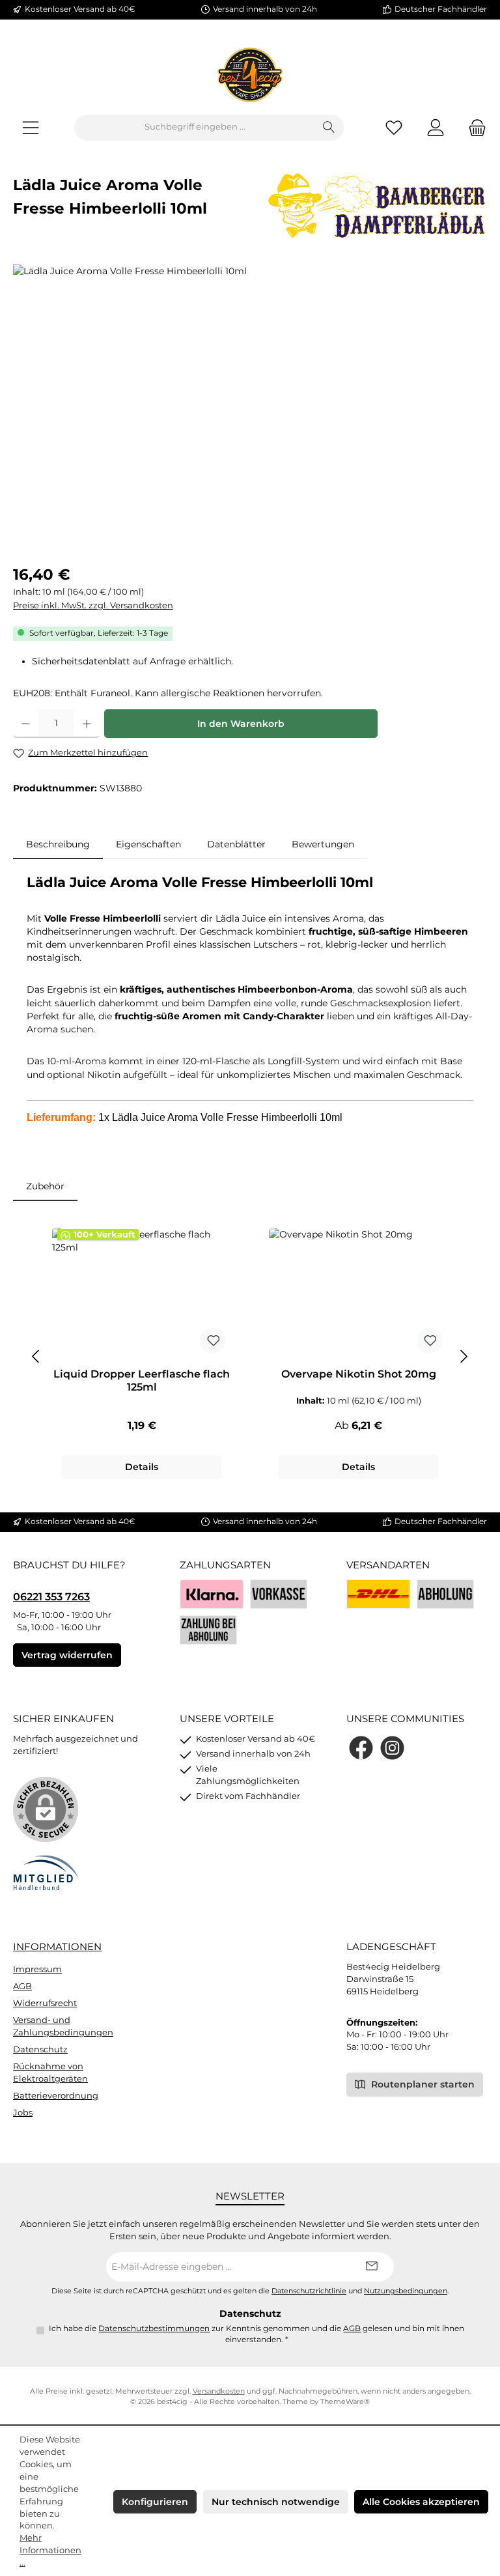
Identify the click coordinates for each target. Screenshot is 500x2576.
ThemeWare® (345, 2402)
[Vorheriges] (36, 1356)
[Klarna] (212, 1594)
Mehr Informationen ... (50, 2550)
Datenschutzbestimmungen (154, 2328)
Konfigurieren (155, 2502)
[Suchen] (329, 128)
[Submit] (371, 2267)
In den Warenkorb (241, 724)
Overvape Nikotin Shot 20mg (359, 1374)
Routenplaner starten (422, 2084)
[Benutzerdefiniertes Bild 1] (378, 1594)
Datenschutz (40, 2049)
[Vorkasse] (279, 1594)
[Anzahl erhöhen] (87, 724)
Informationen (57, 1946)
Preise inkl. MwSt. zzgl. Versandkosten (93, 605)
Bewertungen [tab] (323, 844)
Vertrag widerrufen (67, 1655)
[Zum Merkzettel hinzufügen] (213, 1340)
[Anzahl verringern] (26, 724)
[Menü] (31, 127)
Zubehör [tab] (45, 1186)
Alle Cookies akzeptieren (421, 2502)
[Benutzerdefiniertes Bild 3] (208, 1630)
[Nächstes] (464, 1356)
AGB (22, 1986)
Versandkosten (219, 2391)
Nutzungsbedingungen (406, 2291)
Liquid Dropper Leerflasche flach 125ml (142, 1380)
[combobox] (195, 128)
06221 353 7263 (51, 1596)
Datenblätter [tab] (236, 844)
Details (142, 1467)
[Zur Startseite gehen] (250, 75)
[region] (250, 404)
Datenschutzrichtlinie (309, 2291)
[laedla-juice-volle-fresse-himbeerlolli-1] (250, 404)
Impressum (37, 1969)
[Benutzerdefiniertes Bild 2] (445, 1594)
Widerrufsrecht (45, 2003)
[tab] (58, 844)
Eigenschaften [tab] (148, 844)
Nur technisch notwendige (276, 2502)
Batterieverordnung (56, 2096)
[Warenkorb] (473, 127)
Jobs (23, 2113)
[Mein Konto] (436, 127)
